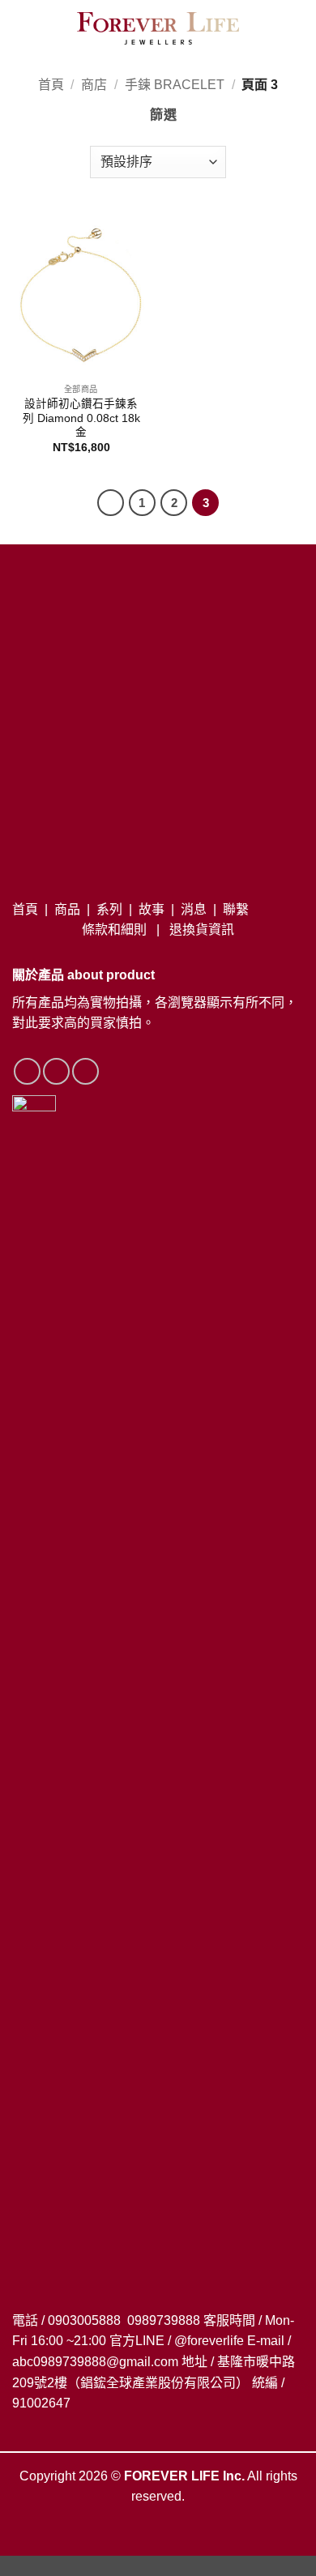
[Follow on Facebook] (27, 1071)
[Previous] (111, 503)
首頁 (51, 85)
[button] (20, 28)
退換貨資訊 (202, 930)
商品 (67, 909)
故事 (152, 909)
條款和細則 (114, 930)
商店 (94, 85)
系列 (109, 909)
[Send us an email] (85, 1071)
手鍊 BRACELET (175, 85)
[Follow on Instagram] (56, 1071)
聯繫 (236, 909)
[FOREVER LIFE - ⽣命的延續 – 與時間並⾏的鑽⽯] (158, 28)
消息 (194, 909)
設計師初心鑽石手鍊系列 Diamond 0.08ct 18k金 (81, 418)
